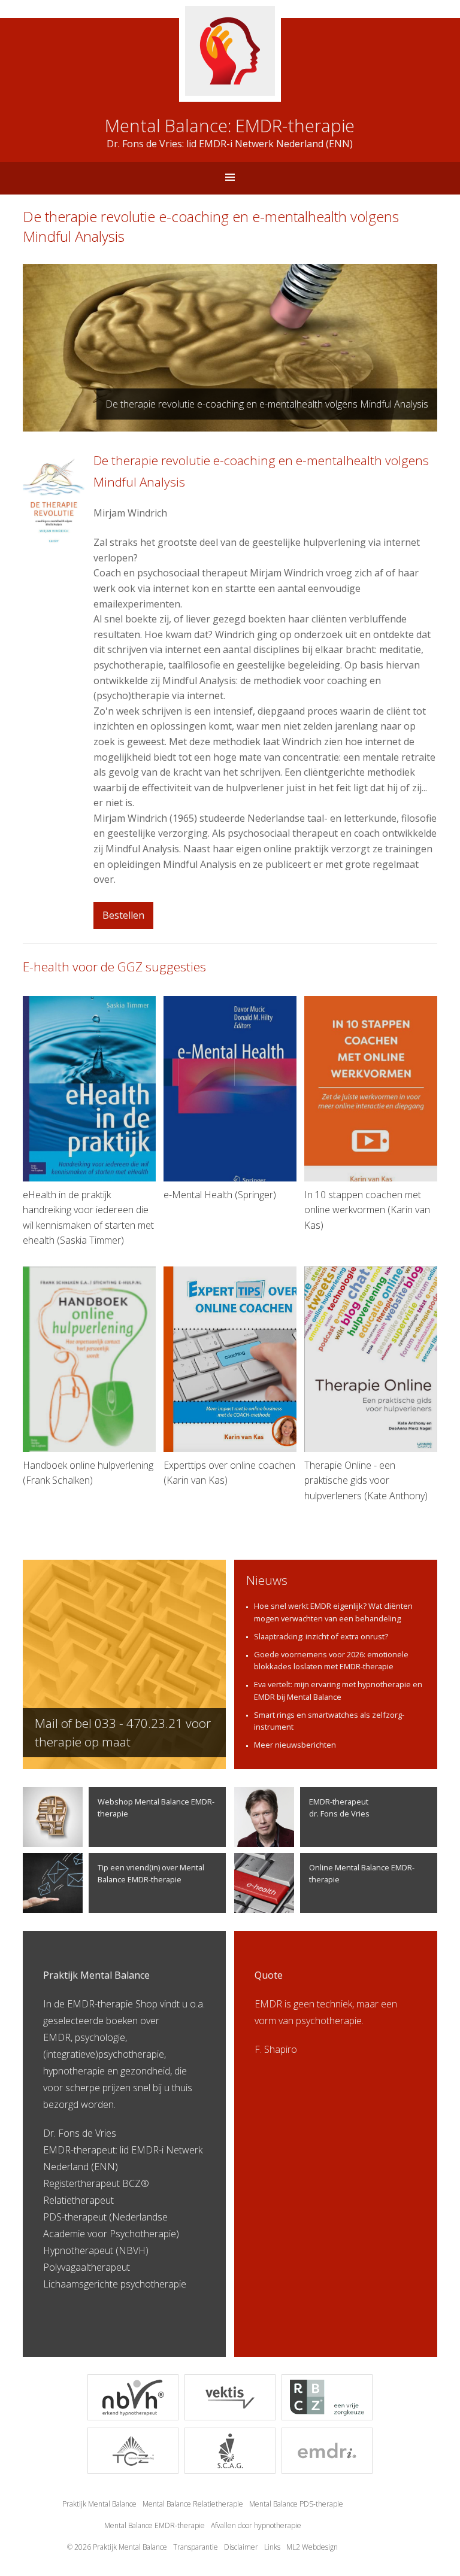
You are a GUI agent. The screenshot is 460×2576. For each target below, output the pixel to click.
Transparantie (196, 2547)
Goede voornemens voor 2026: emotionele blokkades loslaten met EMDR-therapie (331, 1660)
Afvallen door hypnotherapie (256, 2525)
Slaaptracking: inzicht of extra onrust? (321, 1636)
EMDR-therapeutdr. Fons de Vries (339, 1807)
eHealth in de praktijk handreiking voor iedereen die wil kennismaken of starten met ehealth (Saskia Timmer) (88, 1218)
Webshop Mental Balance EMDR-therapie (156, 1807)
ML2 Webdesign (312, 2547)
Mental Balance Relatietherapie (193, 2504)
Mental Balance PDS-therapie (296, 2504)
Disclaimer (241, 2547)
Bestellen (123, 915)
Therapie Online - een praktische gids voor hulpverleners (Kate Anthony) (366, 1480)
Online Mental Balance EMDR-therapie (362, 1873)
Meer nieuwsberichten (295, 1745)
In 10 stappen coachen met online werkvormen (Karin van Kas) (367, 1210)
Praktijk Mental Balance (99, 2504)
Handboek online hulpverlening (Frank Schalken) (88, 1473)
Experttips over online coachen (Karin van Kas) (229, 1473)
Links (272, 2547)
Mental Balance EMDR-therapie (155, 2525)
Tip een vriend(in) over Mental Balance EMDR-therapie (151, 1873)
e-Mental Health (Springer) (220, 1195)
